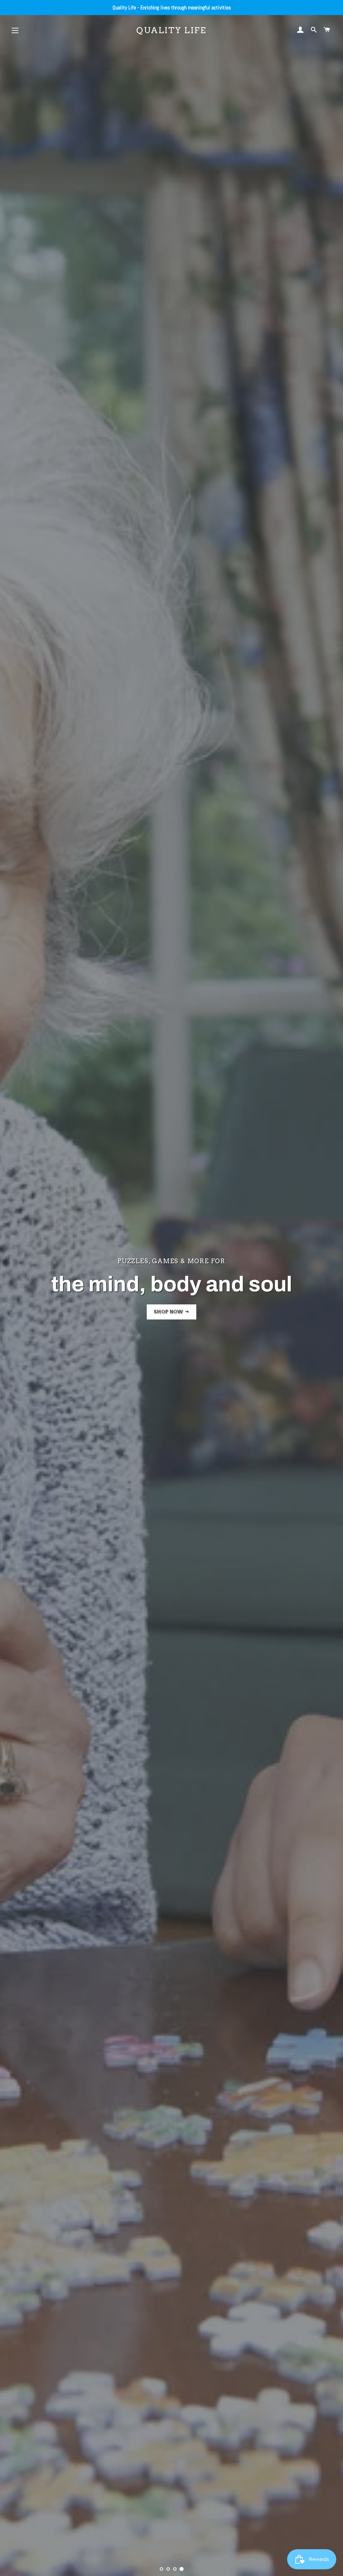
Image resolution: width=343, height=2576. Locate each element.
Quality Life (171, 30)
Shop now (169, 1321)
